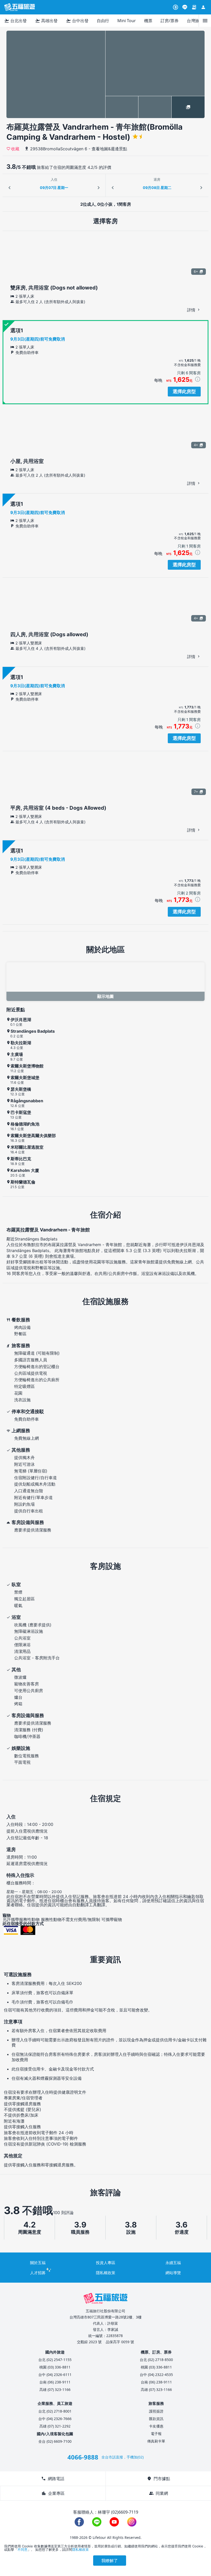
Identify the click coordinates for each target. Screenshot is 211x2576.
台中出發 (77, 21)
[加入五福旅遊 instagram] (132, 2522)
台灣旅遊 (195, 21)
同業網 (159, 2493)
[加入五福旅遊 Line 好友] (185, 7)
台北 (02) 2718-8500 (156, 2360)
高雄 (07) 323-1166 (55, 2389)
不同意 (23, 2549)
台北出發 (15, 21)
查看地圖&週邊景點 (109, 149)
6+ (196, 271)
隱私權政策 (106, 2273)
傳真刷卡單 (156, 2441)
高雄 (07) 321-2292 (55, 2426)
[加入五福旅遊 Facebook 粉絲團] (79, 2522)
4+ (196, 445)
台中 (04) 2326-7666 (55, 2419)
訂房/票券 (170, 21)
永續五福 (173, 2263)
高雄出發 (46, 21)
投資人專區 (106, 2263)
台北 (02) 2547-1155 (55, 2360)
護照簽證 (156, 2411)
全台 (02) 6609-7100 (55, 2441)
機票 (148, 21)
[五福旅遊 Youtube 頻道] (114, 2522)
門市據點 (159, 2479)
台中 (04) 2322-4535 (156, 2375)
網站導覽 (173, 2273)
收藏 (15, 148)
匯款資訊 (156, 2419)
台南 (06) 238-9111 (55, 2382)
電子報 (156, 2434)
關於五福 (38, 2263)
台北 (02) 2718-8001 (55, 2411)
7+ (196, 792)
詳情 (192, 310)
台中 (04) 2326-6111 (55, 2375)
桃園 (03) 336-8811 (55, 2367)
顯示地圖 (105, 996)
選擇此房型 (184, 391)
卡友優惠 (156, 2426)
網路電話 (53, 2479)
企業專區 (53, 2493)
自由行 (103, 21)
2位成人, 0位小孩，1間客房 (106, 204)
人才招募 (38, 2273)
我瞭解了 (110, 2561)
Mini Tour (127, 21)
